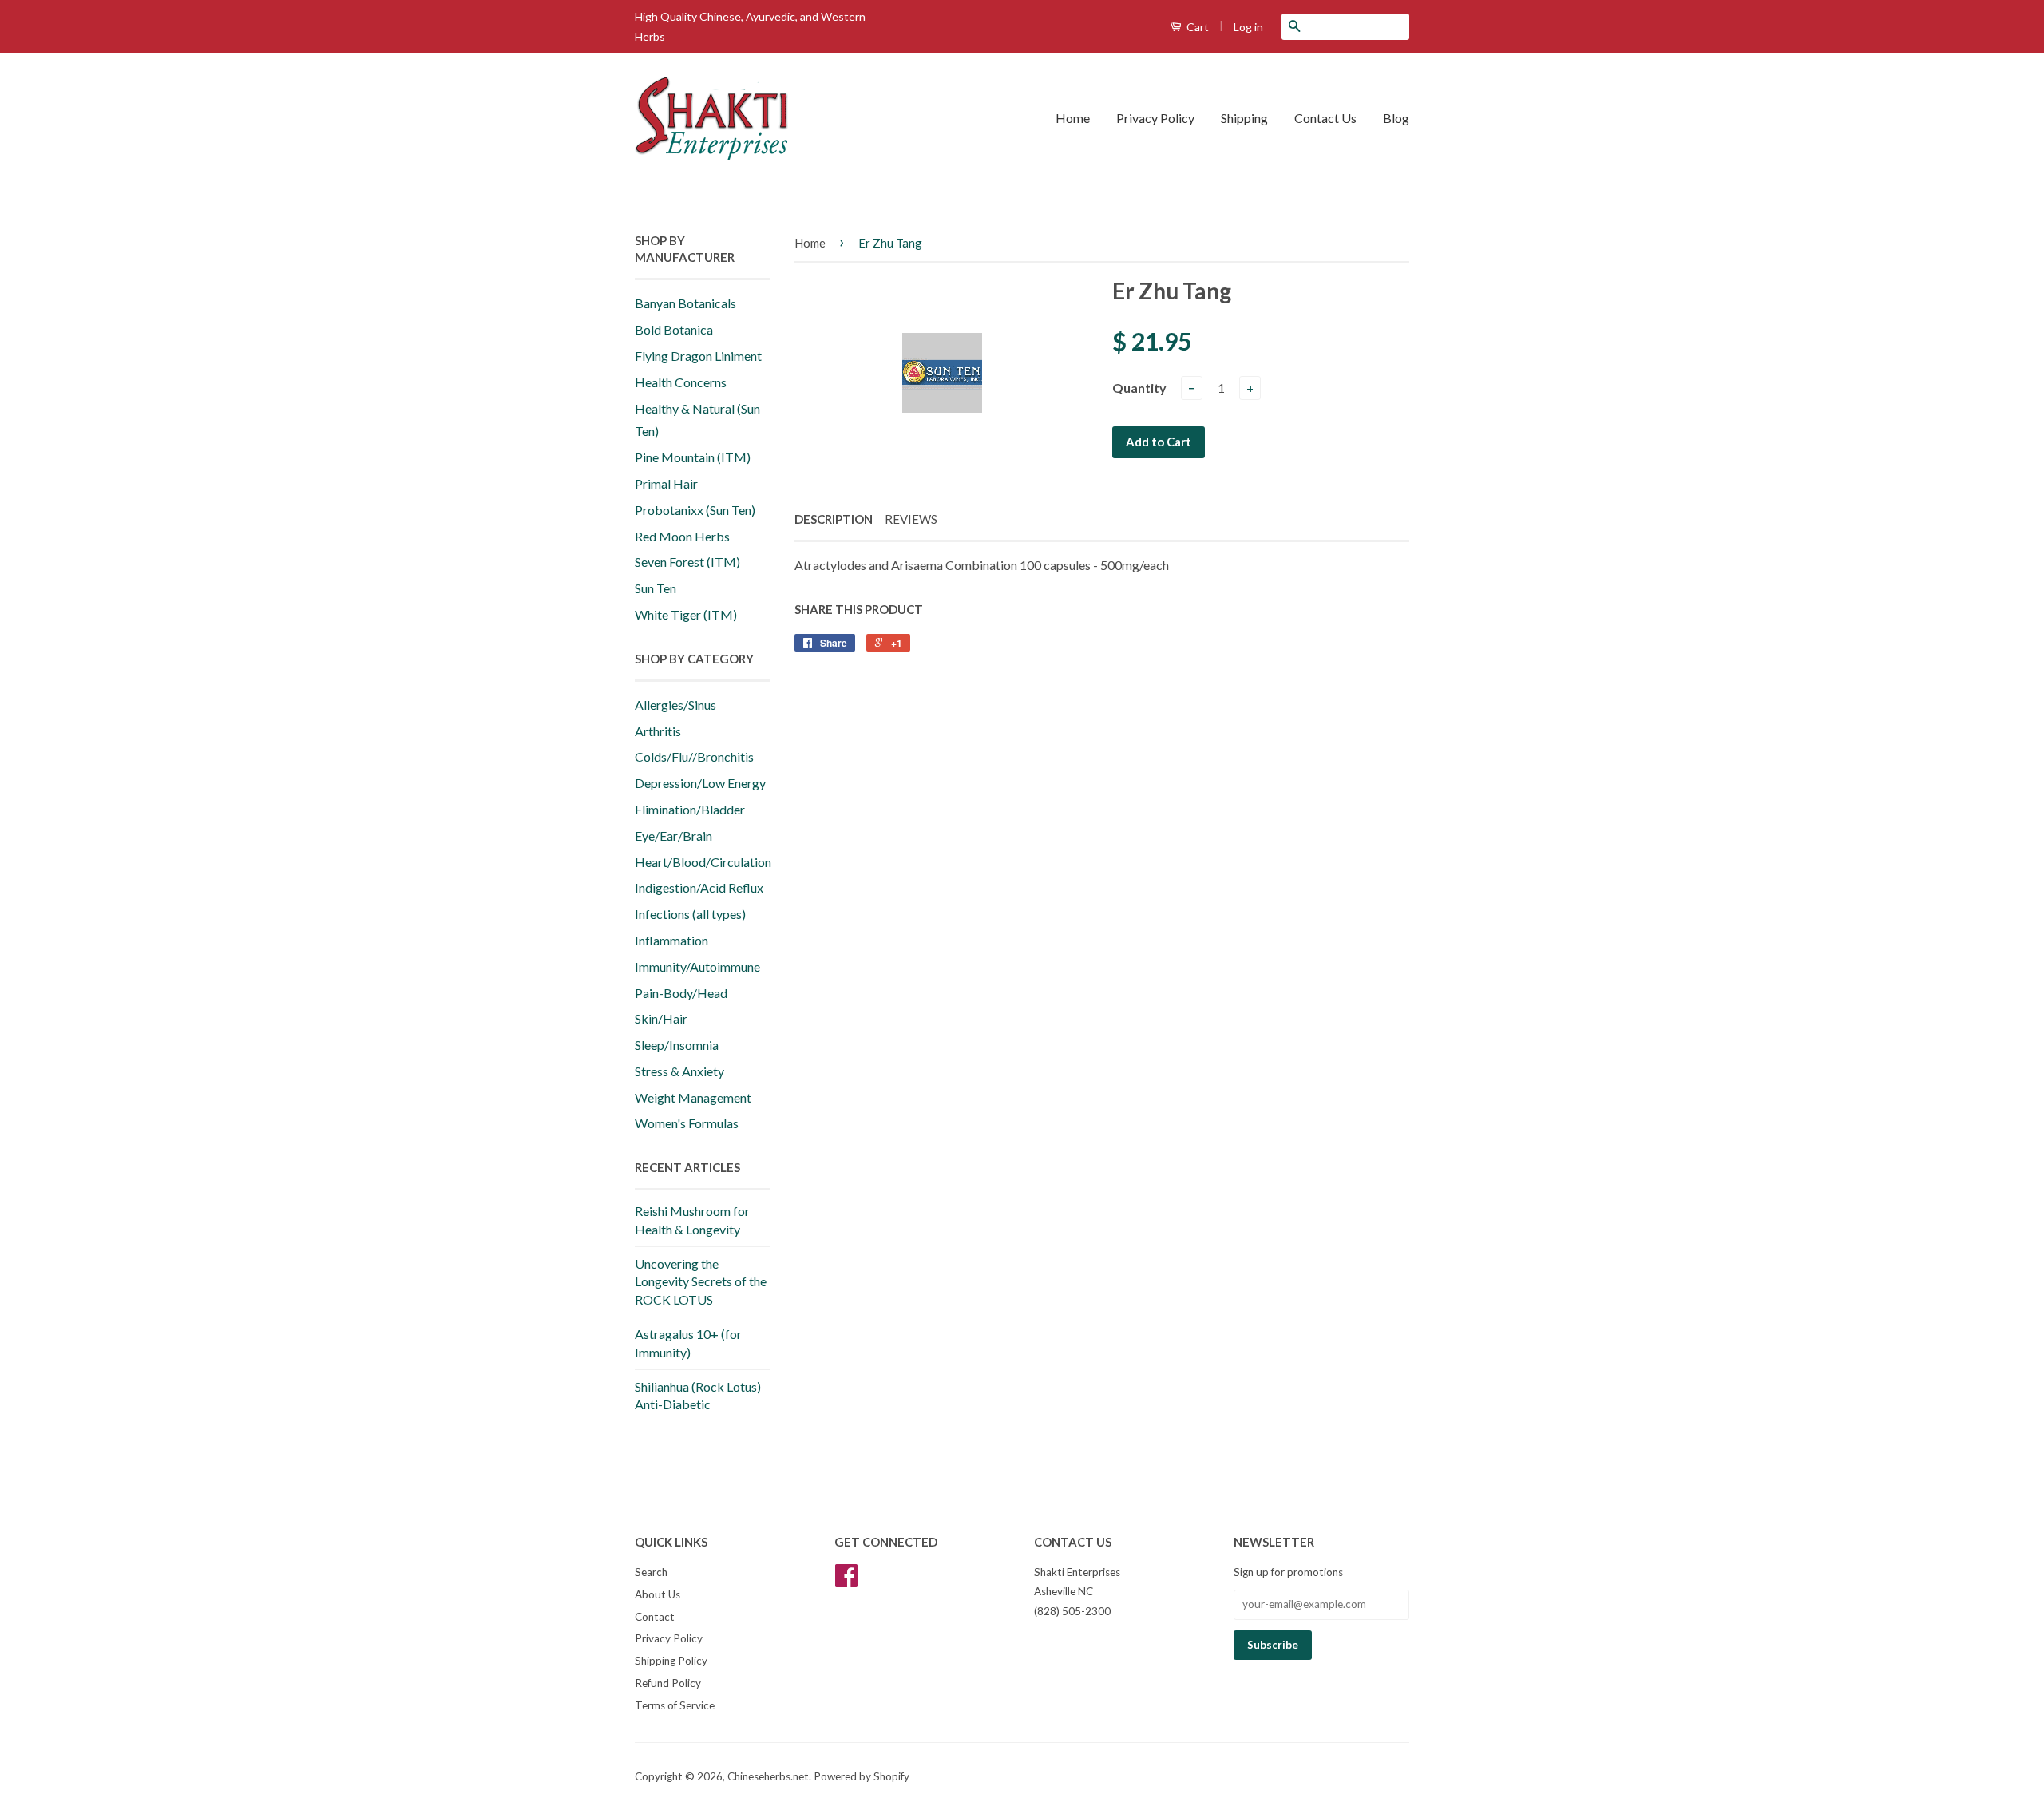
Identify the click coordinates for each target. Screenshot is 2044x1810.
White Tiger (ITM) (686, 614)
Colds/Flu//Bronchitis (694, 756)
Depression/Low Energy (700, 783)
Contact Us (1325, 118)
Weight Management (693, 1097)
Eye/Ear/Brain (673, 836)
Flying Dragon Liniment (698, 356)
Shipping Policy (671, 1661)
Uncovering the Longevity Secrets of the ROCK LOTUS (701, 1281)
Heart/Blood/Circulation (703, 862)
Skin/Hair (661, 1018)
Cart (1196, 27)
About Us (658, 1594)
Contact (655, 1617)
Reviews (911, 519)
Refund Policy (668, 1683)
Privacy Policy (1155, 118)
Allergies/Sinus (675, 705)
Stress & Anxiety (679, 1071)
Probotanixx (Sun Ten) (695, 510)
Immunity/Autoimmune (697, 966)
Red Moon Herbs (682, 536)
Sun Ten (656, 588)
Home (1073, 118)
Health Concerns (681, 382)
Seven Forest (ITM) (687, 562)
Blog (1396, 118)
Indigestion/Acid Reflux (699, 887)
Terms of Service (675, 1705)
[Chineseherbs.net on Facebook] (846, 1581)
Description (834, 519)
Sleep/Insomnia (677, 1045)
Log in (1248, 27)
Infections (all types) (690, 914)
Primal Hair (666, 483)
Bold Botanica (674, 329)
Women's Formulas (687, 1123)
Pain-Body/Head (681, 993)
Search (651, 1572)
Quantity (1139, 388)
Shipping (1244, 118)
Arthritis (658, 731)
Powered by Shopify (862, 1776)
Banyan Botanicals (685, 303)
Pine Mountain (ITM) (693, 457)
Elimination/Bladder (690, 809)
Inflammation (671, 940)
